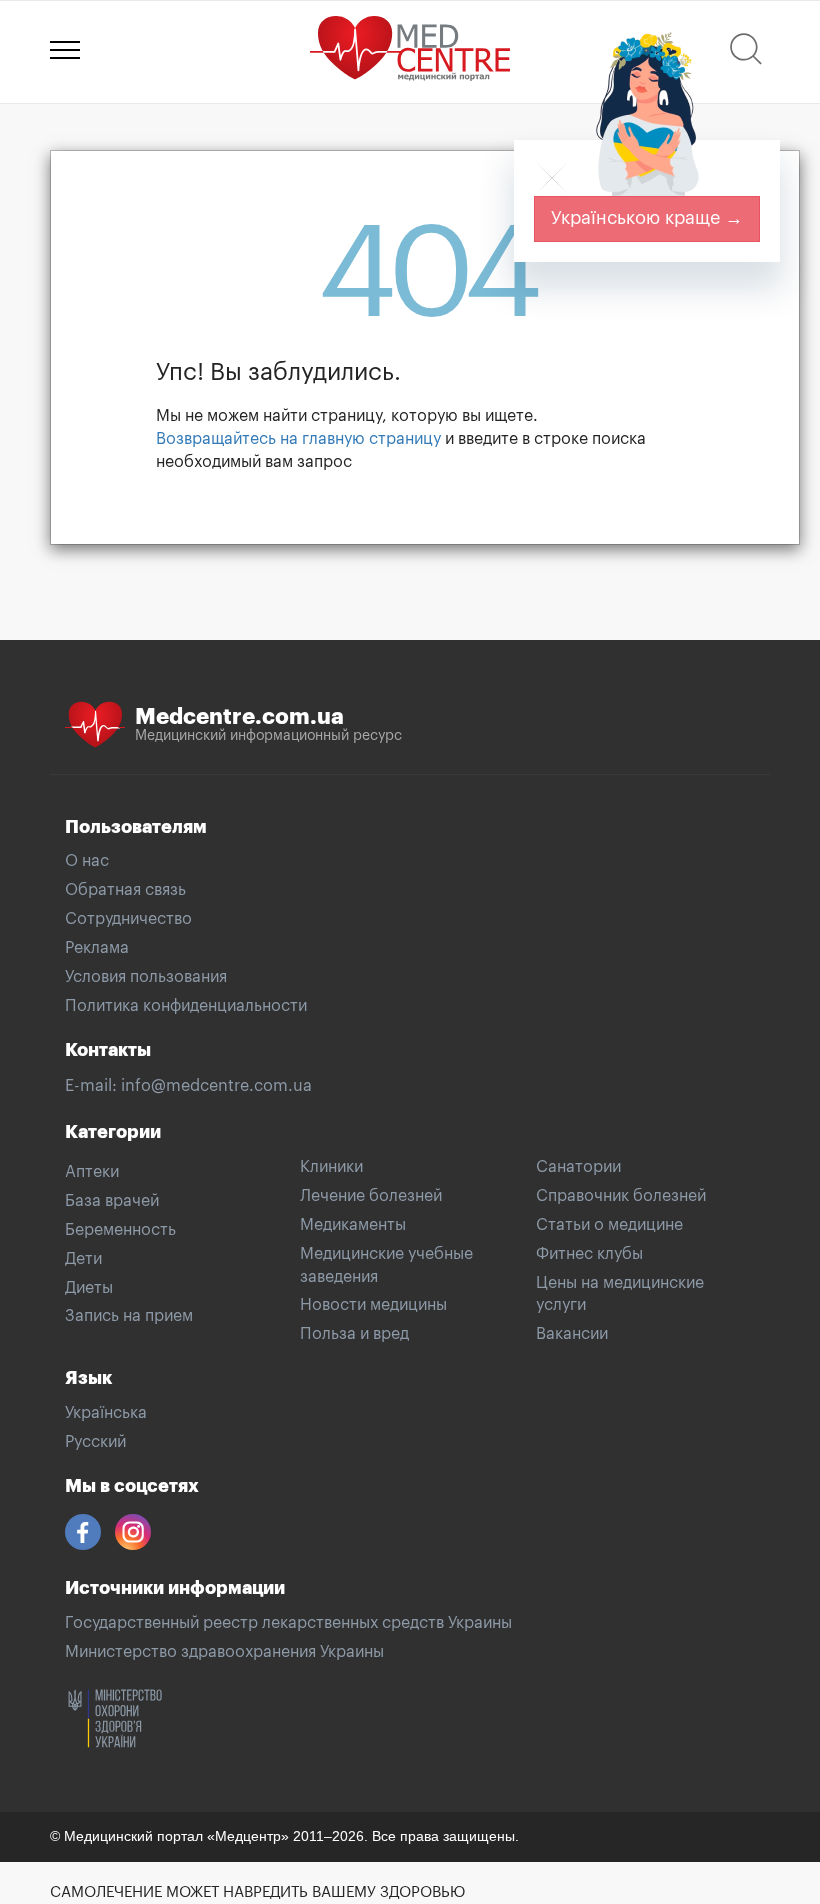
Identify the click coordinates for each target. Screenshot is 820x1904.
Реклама (97, 948)
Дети (83, 1259)
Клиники (331, 1167)
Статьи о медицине (609, 1225)
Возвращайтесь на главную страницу (298, 439)
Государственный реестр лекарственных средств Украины (288, 1623)
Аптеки (92, 1172)
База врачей (112, 1201)
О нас (87, 861)
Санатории (578, 1167)
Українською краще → (647, 218)
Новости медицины (373, 1305)
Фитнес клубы (589, 1254)
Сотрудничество (128, 919)
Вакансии (572, 1334)
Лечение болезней (371, 1196)
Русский (95, 1442)
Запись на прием (129, 1316)
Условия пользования (146, 977)
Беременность (120, 1230)
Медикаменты (353, 1225)
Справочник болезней (621, 1196)
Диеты (89, 1288)
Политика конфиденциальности (186, 1006)
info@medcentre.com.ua (216, 1086)
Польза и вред (354, 1334)
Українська (106, 1413)
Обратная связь (125, 890)
